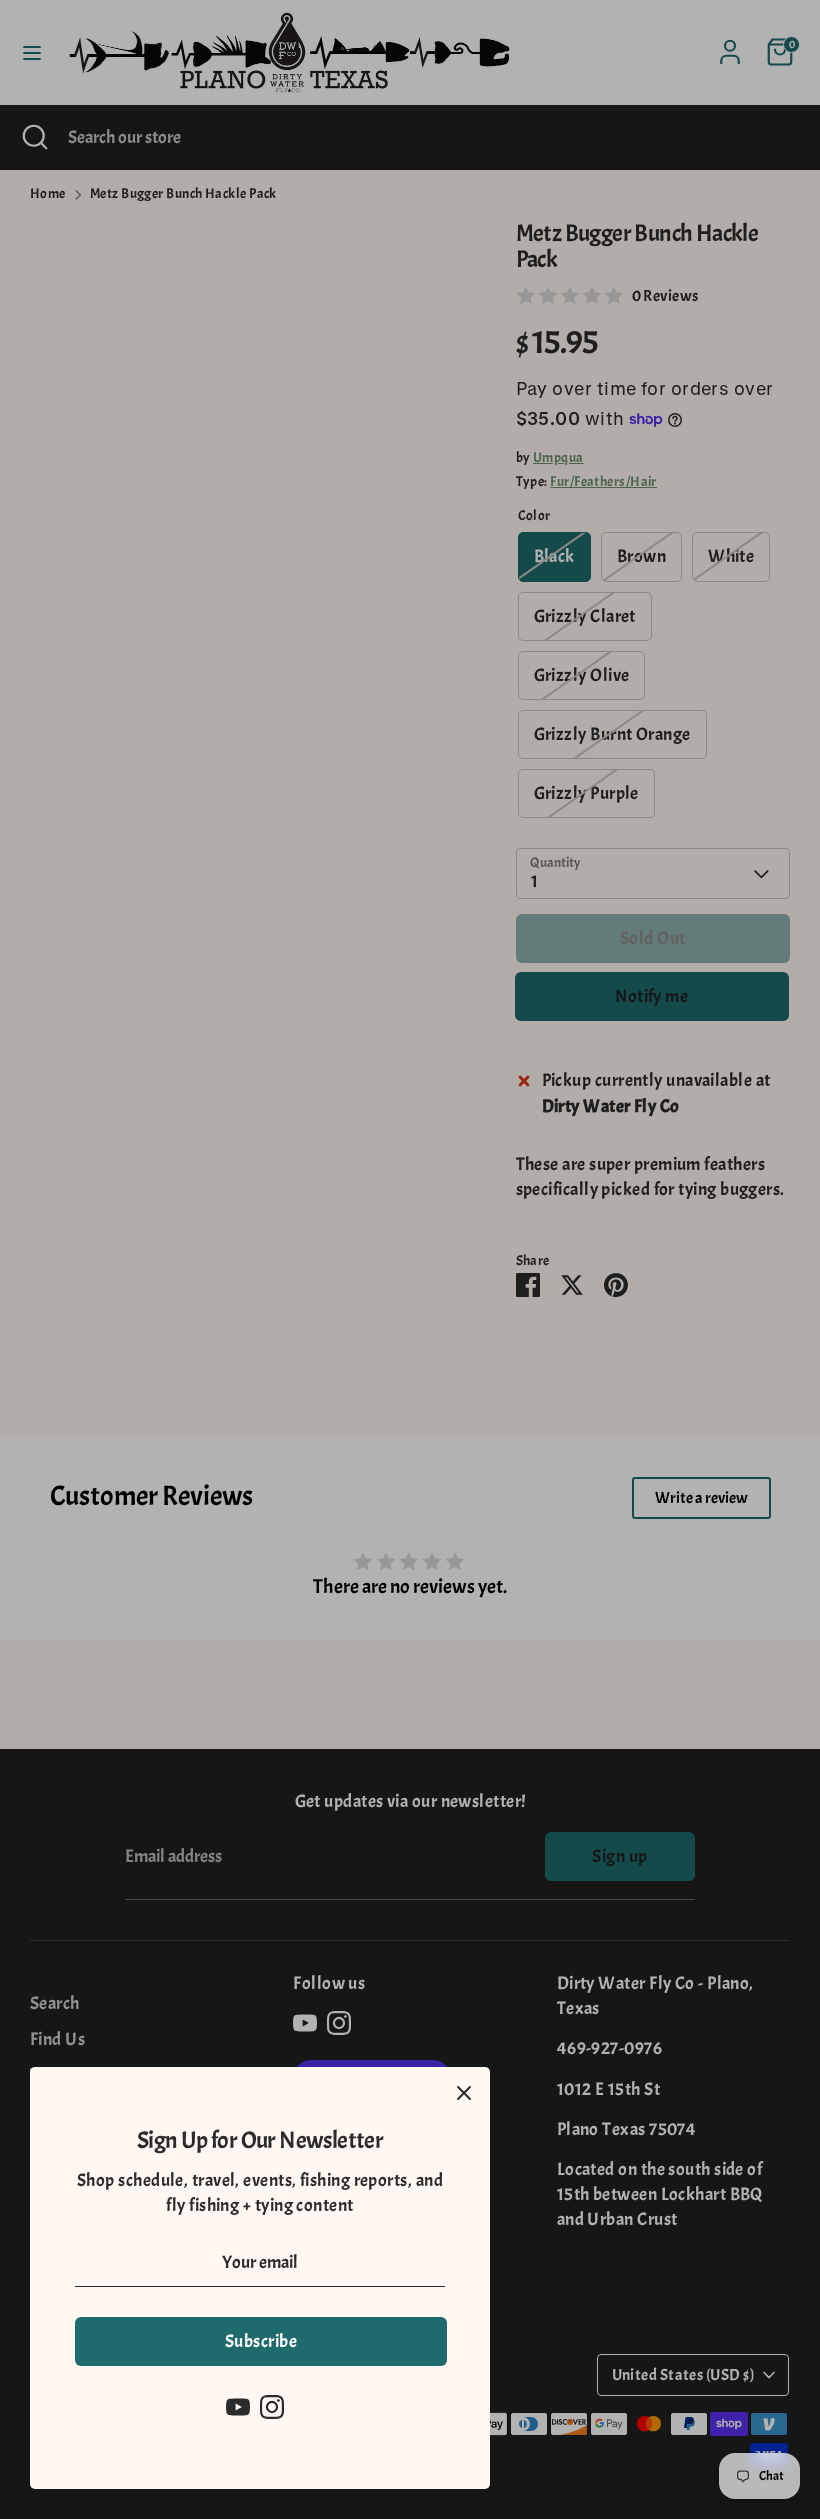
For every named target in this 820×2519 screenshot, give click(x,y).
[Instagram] (272, 2407)
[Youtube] (238, 2407)
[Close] (464, 2093)
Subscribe (261, 2341)
